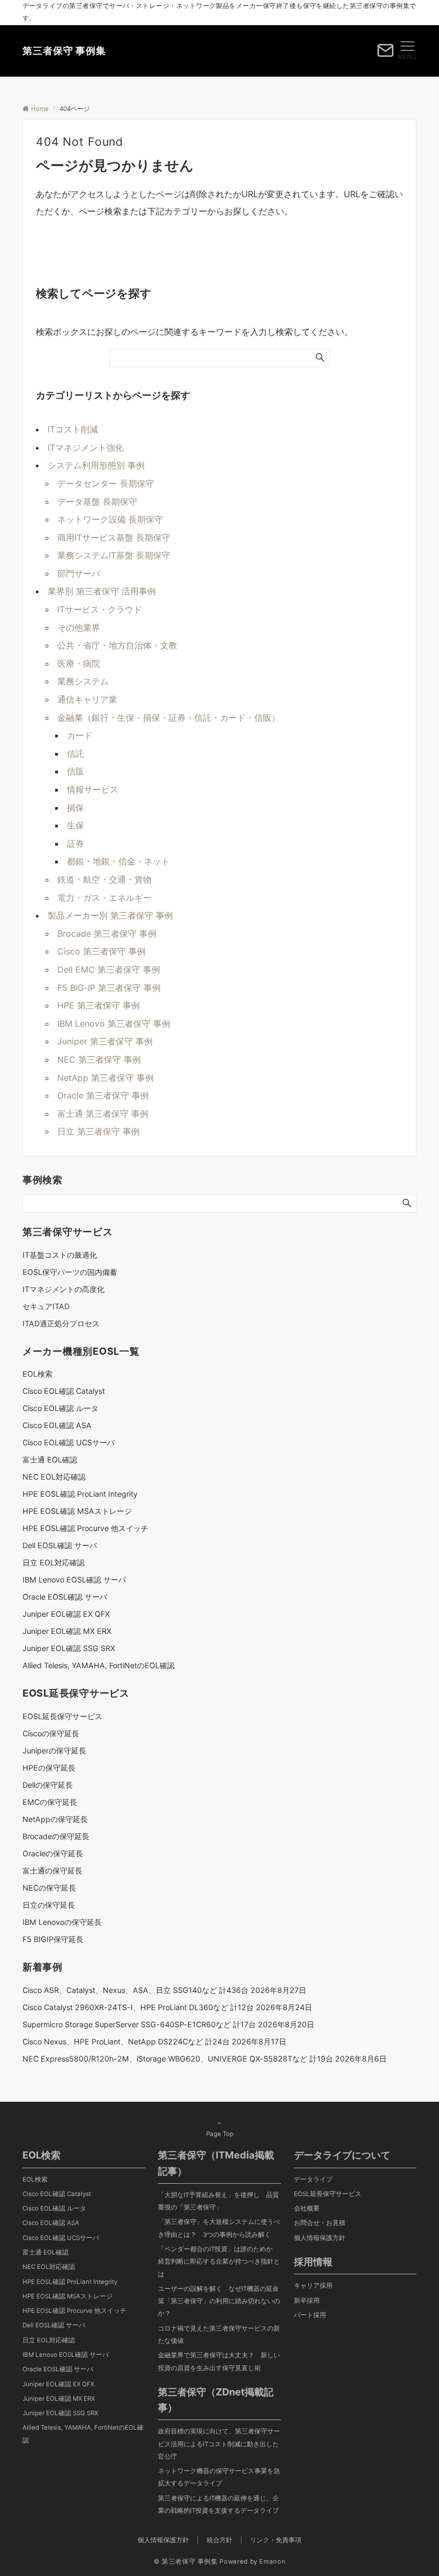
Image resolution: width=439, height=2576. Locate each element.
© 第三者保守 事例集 (186, 2562)
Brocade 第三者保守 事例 (107, 934)
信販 (75, 771)
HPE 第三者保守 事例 (99, 1005)
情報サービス (93, 789)
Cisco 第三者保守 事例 (101, 951)
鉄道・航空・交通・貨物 (104, 879)
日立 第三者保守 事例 (99, 1131)
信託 (75, 753)
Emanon (272, 2562)
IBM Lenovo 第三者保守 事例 (114, 1024)
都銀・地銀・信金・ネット (118, 861)
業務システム (83, 681)
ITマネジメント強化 (86, 447)
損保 (75, 808)
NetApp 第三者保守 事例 (105, 1078)
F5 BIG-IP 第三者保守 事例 (109, 988)
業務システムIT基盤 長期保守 (114, 555)
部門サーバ (79, 573)
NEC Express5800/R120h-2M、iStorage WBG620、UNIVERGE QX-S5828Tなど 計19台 (178, 2059)
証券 (75, 843)
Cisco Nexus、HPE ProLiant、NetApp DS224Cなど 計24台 (126, 2041)
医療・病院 (79, 663)
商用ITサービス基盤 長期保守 (114, 537)
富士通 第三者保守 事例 (103, 1114)
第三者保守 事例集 (64, 51)
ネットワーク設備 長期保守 (110, 519)
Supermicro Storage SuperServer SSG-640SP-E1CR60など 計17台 (139, 2024)
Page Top (220, 2134)
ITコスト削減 (73, 429)
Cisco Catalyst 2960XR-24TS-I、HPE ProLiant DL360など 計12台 (138, 2007)
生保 (75, 825)
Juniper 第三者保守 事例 (105, 1041)
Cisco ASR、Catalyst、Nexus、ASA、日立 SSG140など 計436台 (135, 1990)
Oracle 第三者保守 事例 (103, 1095)
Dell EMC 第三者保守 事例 (109, 969)
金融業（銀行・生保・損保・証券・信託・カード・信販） (169, 718)
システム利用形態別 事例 (96, 465)
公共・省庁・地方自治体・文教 (117, 645)
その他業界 (79, 628)
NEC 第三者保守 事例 (99, 1059)
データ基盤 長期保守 (97, 502)
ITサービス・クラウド (100, 609)
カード (80, 735)
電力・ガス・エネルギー (104, 898)
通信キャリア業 (87, 699)
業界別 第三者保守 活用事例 (102, 591)
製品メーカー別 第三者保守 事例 (110, 915)
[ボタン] (385, 54)
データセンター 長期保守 (106, 483)
